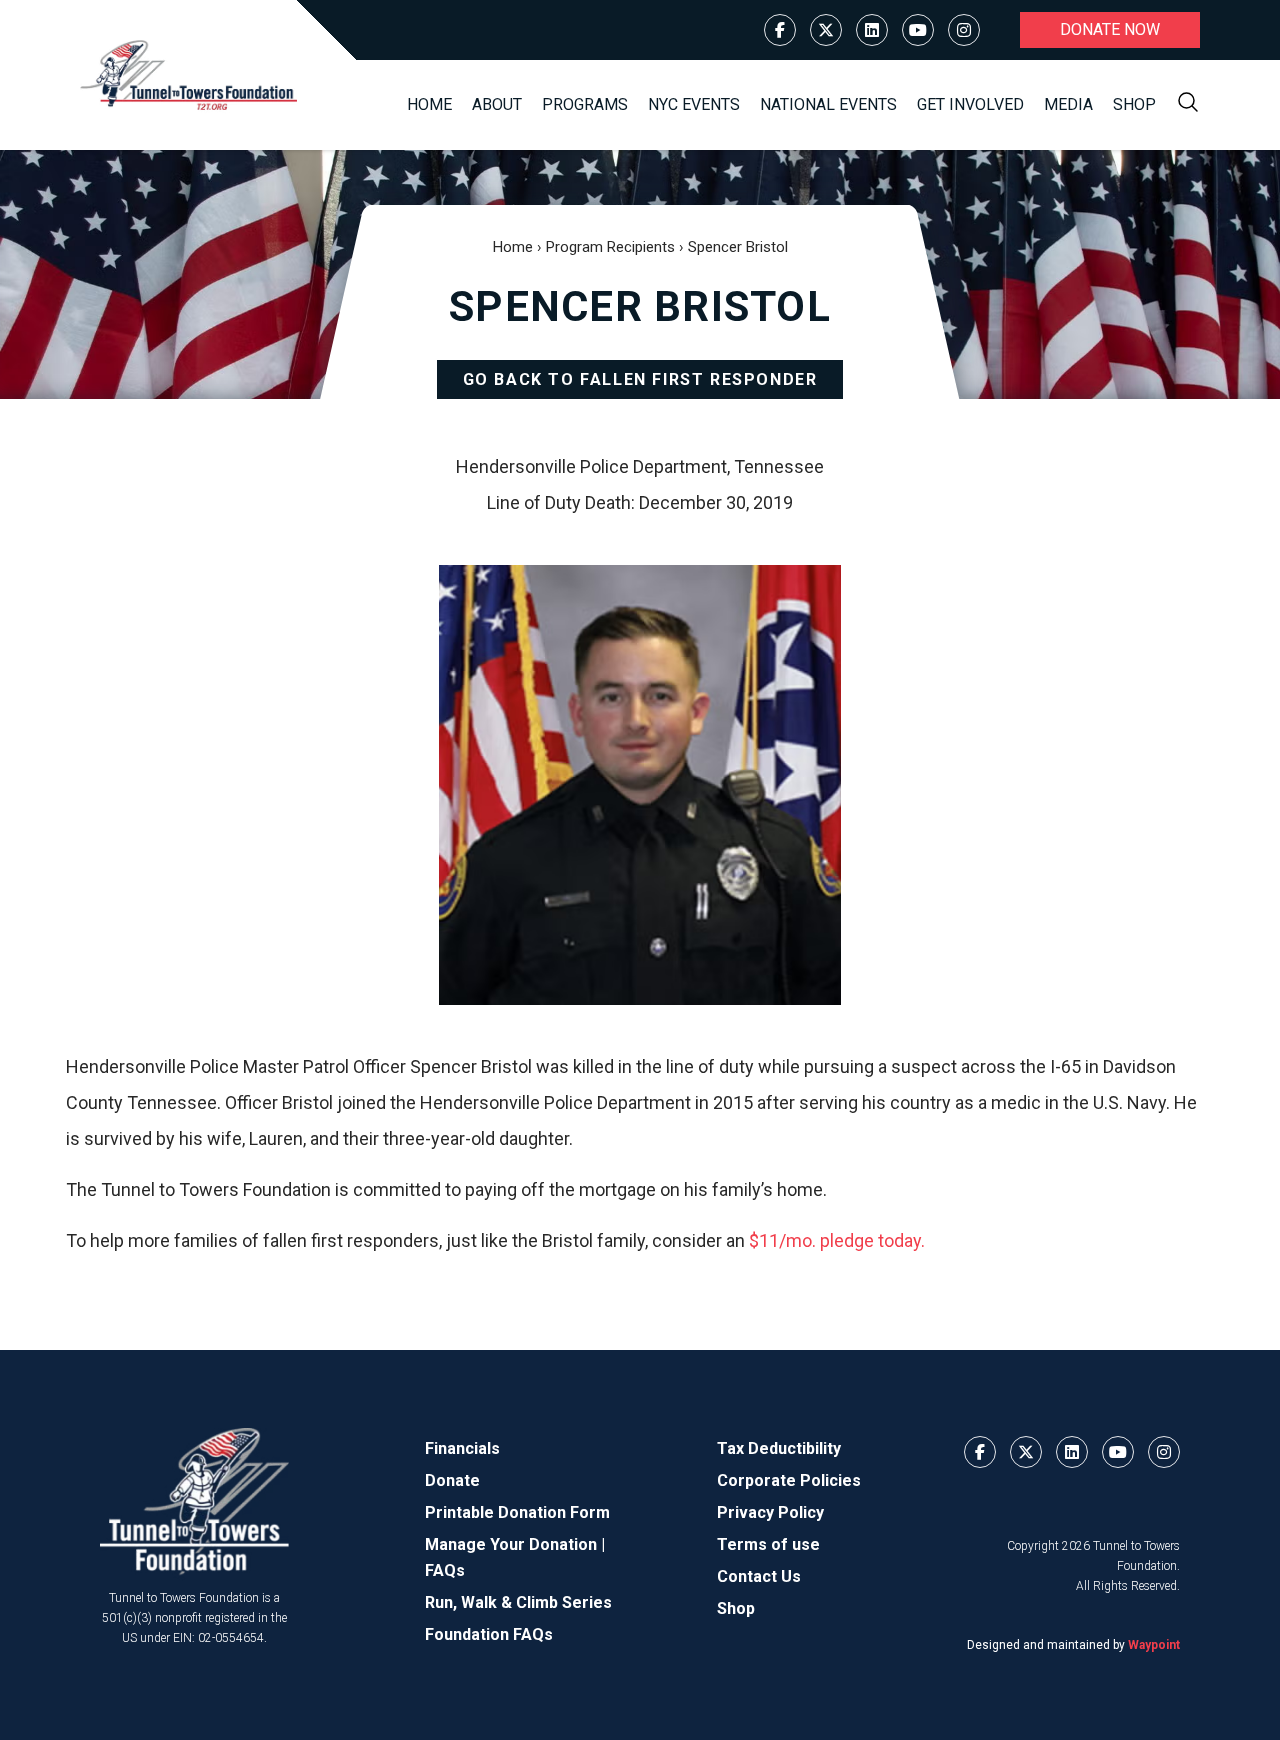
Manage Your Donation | (515, 1544)
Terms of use (768, 1544)
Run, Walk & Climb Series (518, 1602)
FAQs (445, 1570)
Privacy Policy (770, 1512)
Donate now (1110, 29)
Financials (462, 1448)
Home (429, 104)
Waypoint (1154, 1645)
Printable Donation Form (517, 1512)
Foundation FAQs (489, 1634)
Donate (452, 1480)
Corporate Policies (789, 1480)
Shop (1134, 104)
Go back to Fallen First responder (640, 379)
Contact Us (759, 1576)
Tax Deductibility (779, 1448)
